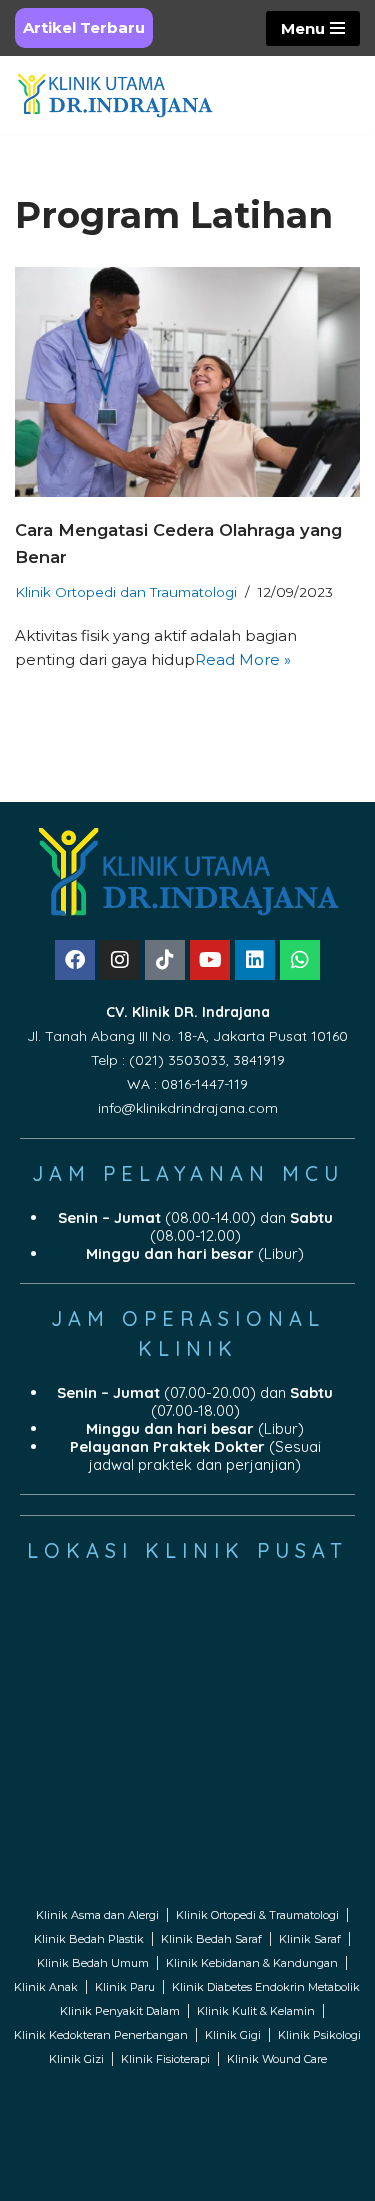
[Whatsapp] (300, 960)
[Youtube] (210, 960)
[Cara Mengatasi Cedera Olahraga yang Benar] (187, 382)
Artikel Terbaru (84, 27)
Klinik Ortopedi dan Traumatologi (126, 592)
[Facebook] (75, 960)
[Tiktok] (165, 960)
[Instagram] (120, 960)
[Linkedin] (255, 960)
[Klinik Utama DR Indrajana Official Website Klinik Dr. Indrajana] (115, 95)
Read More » (243, 659)
